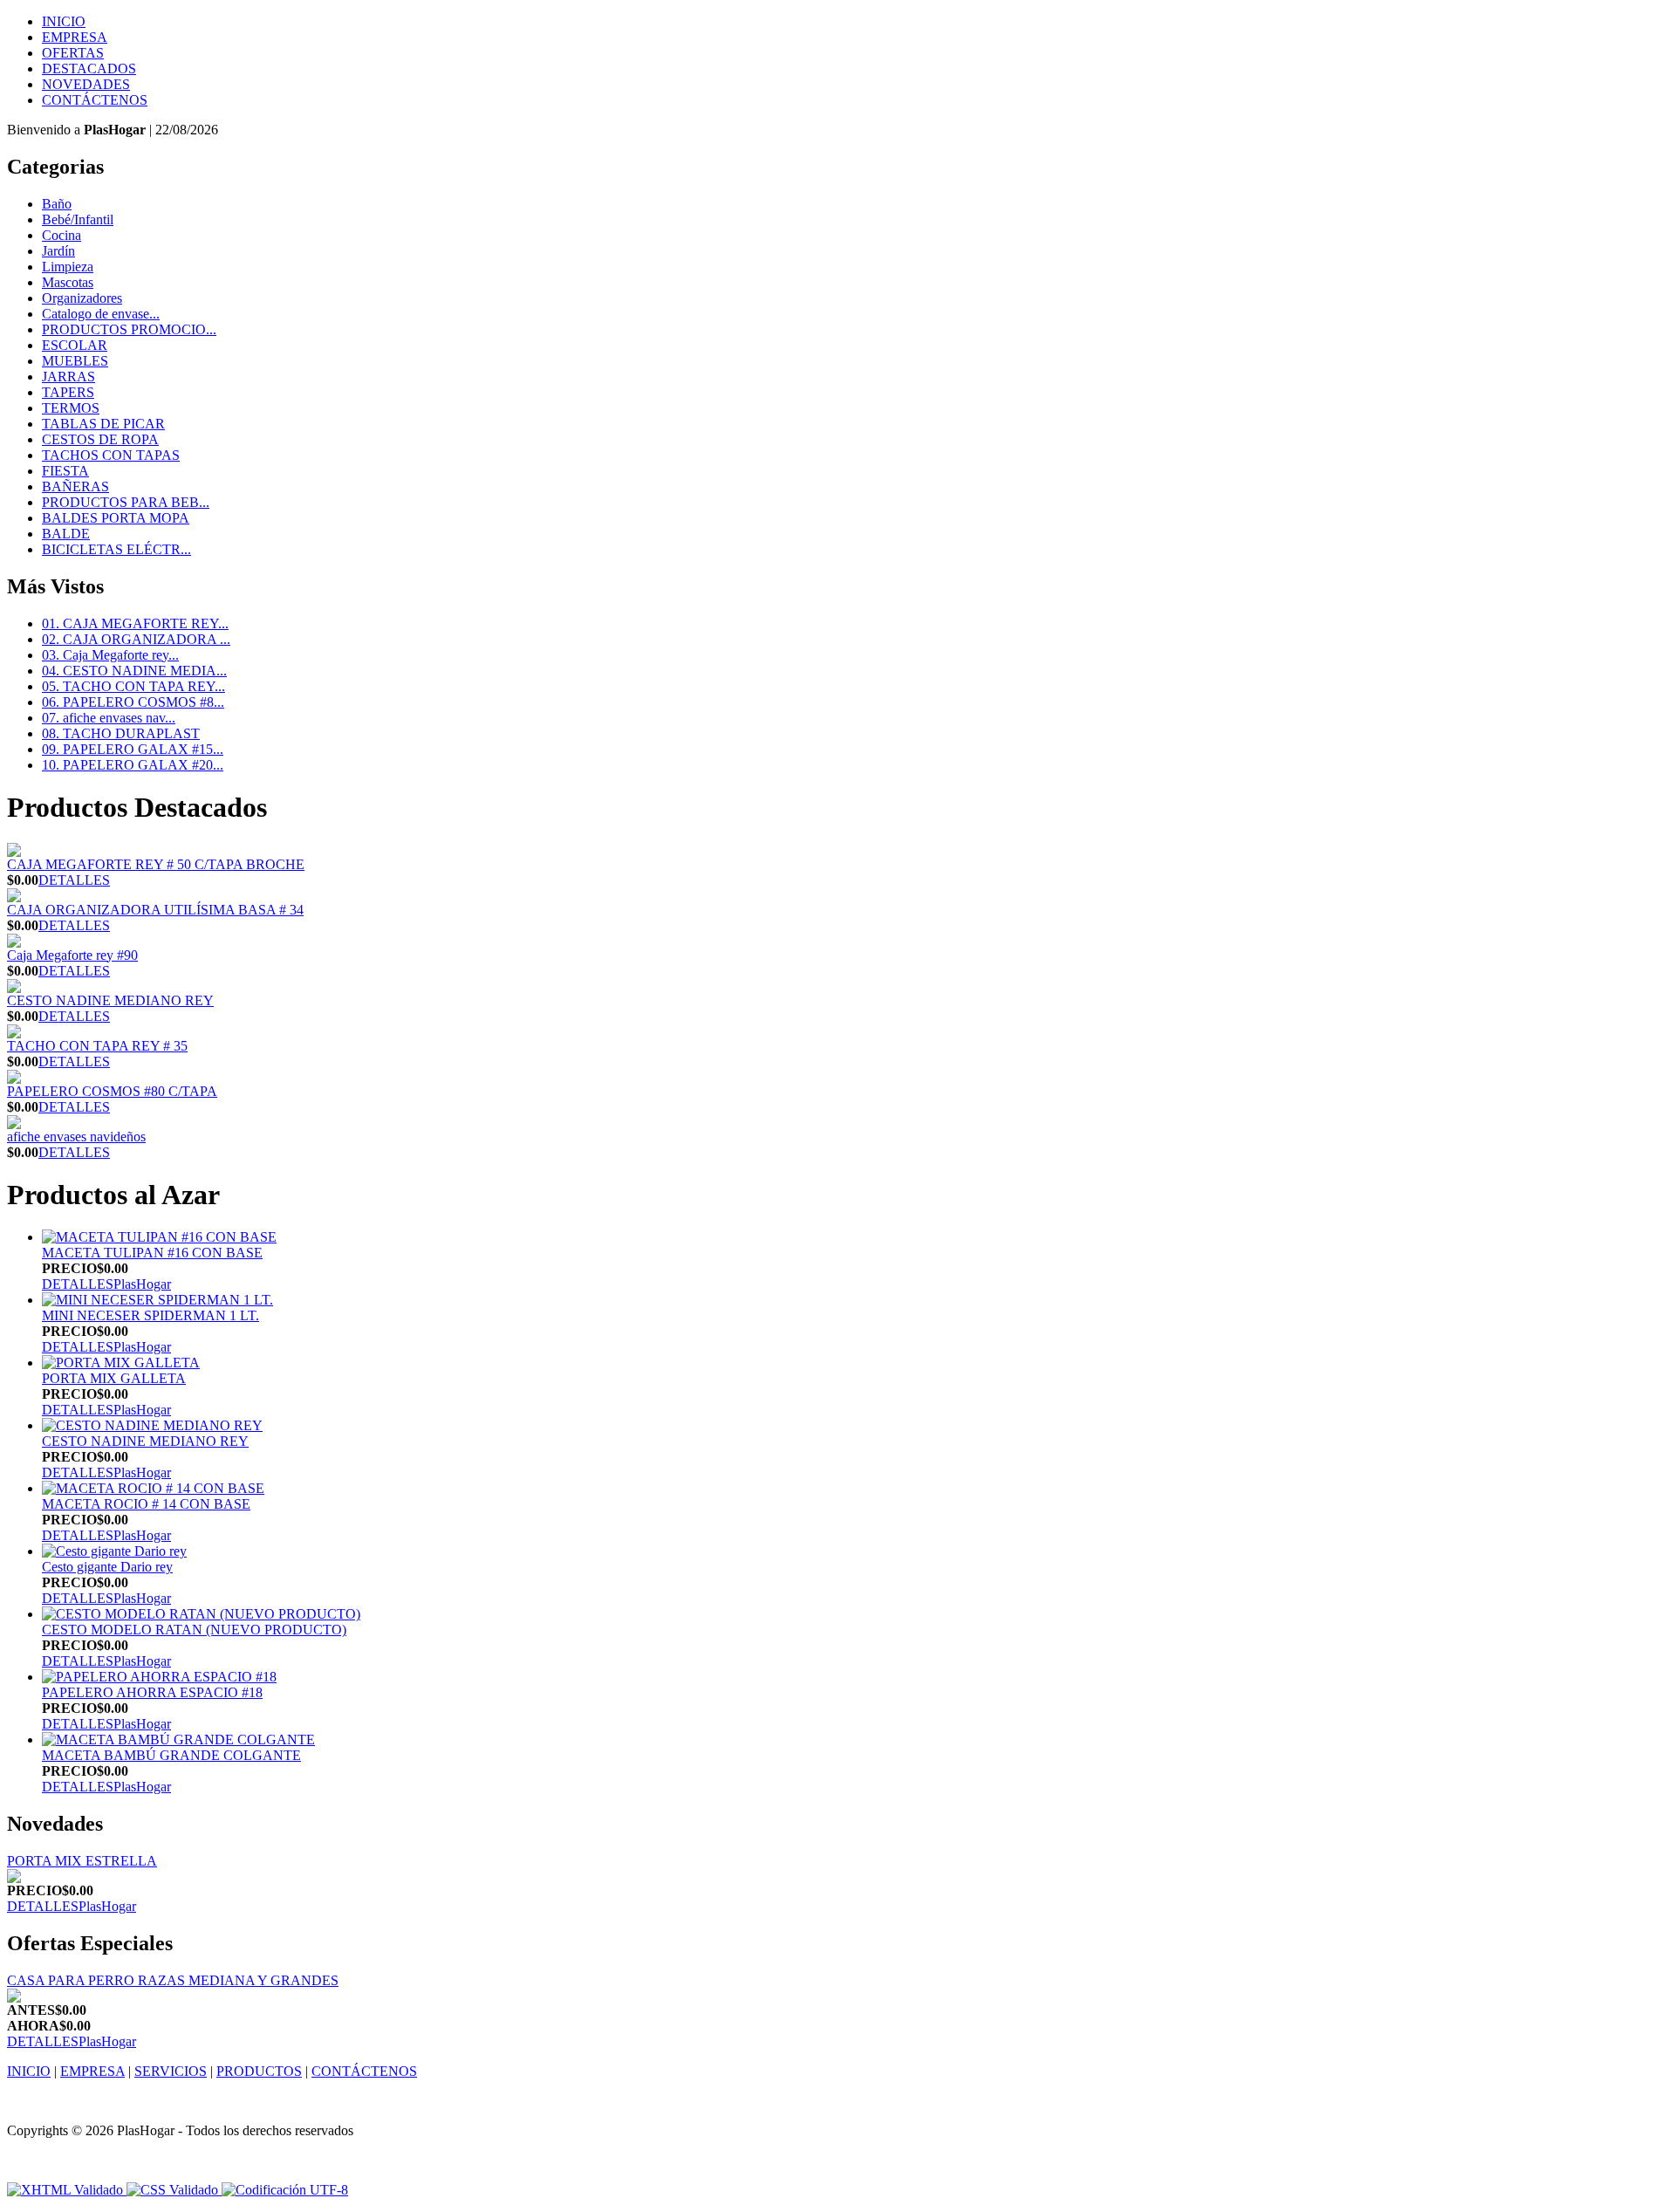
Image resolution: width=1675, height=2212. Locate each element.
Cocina (62, 235)
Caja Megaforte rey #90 (72, 955)
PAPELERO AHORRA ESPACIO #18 (152, 1692)
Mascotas (68, 282)
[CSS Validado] (171, 2190)
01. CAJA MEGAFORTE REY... (135, 623)
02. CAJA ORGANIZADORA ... (136, 639)
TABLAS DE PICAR (103, 424)
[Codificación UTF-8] (285, 2190)
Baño (57, 204)
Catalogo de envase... (101, 314)
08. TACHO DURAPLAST (121, 733)
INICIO (64, 21)
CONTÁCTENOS (95, 100)
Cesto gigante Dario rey (107, 1567)
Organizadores (82, 298)
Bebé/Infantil (78, 219)
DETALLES (74, 880)
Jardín (58, 251)
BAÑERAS (75, 486)
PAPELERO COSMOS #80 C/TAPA (112, 1091)
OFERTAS (73, 53)
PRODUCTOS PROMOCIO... (129, 329)
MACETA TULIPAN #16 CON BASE (152, 1253)
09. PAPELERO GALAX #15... (133, 749)
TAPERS (68, 392)
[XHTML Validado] (65, 2190)
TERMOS (71, 408)
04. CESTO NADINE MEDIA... (134, 671)
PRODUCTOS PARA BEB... (126, 502)
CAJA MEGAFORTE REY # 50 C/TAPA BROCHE (156, 864)
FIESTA (65, 471)
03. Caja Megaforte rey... (110, 655)
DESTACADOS (89, 68)
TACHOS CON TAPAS (111, 455)
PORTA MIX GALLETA (114, 1378)
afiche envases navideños (76, 1137)
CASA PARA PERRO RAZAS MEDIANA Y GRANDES (173, 1980)
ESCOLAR (75, 345)
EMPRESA (75, 37)
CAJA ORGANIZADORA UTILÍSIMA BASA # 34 (155, 910)
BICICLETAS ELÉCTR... (116, 549)
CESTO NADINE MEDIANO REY (110, 1000)
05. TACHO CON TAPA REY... (133, 686)
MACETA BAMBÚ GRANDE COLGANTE (171, 1755)
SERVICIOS (171, 2071)
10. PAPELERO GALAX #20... (133, 765)
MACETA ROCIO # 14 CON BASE (146, 1504)
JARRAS (68, 377)
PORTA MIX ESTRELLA (82, 1861)
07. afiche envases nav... (109, 718)
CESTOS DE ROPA (100, 439)
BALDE (66, 534)
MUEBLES (75, 361)
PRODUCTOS (259, 2071)
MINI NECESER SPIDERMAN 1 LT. (150, 1315)
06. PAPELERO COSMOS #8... (133, 702)
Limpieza (68, 267)
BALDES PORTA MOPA (116, 518)
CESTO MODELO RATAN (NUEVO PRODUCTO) (194, 1630)
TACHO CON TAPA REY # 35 (97, 1046)
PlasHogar (142, 1284)
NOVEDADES (86, 84)
